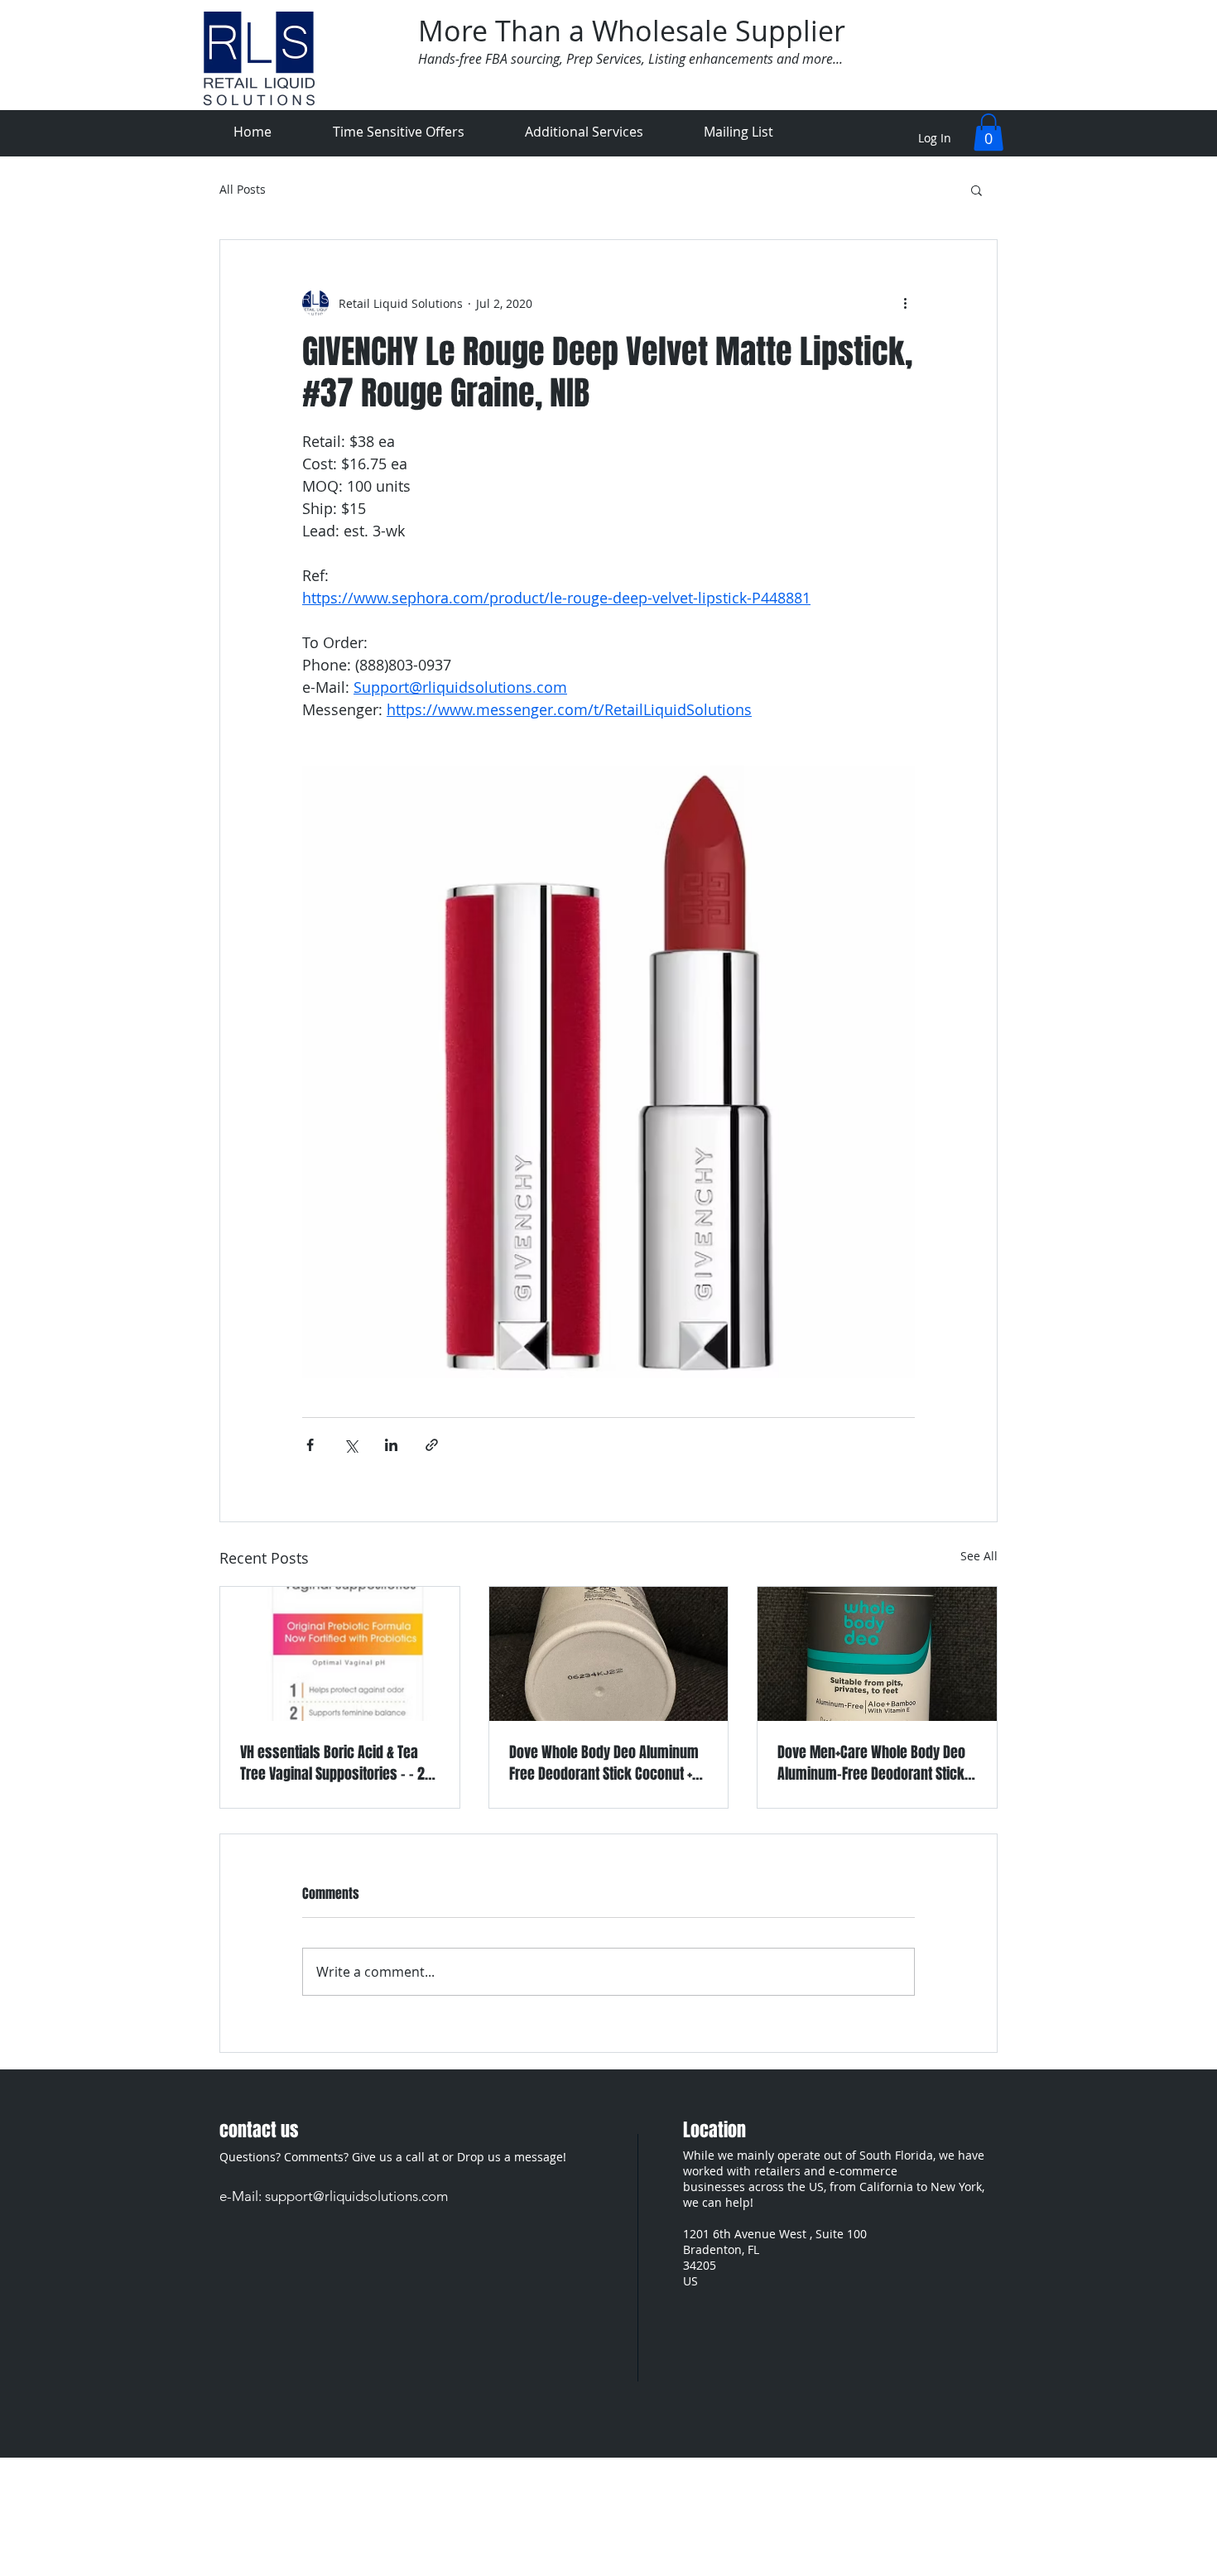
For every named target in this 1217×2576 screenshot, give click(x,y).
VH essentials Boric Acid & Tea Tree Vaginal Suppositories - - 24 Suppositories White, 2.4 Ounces (336, 1763)
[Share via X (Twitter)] (351, 1445)
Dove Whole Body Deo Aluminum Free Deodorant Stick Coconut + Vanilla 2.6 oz (604, 1763)
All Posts (243, 190)
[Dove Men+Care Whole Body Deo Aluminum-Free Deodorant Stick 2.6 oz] (877, 1654)
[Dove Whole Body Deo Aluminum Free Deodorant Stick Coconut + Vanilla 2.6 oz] (609, 1654)
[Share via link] (432, 1445)
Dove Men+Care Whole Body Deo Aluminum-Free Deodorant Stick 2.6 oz (871, 1763)
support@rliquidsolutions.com (356, 2196)
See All (979, 1556)
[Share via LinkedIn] (391, 1445)
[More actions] (905, 303)
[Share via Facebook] (310, 1445)
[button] (989, 132)
